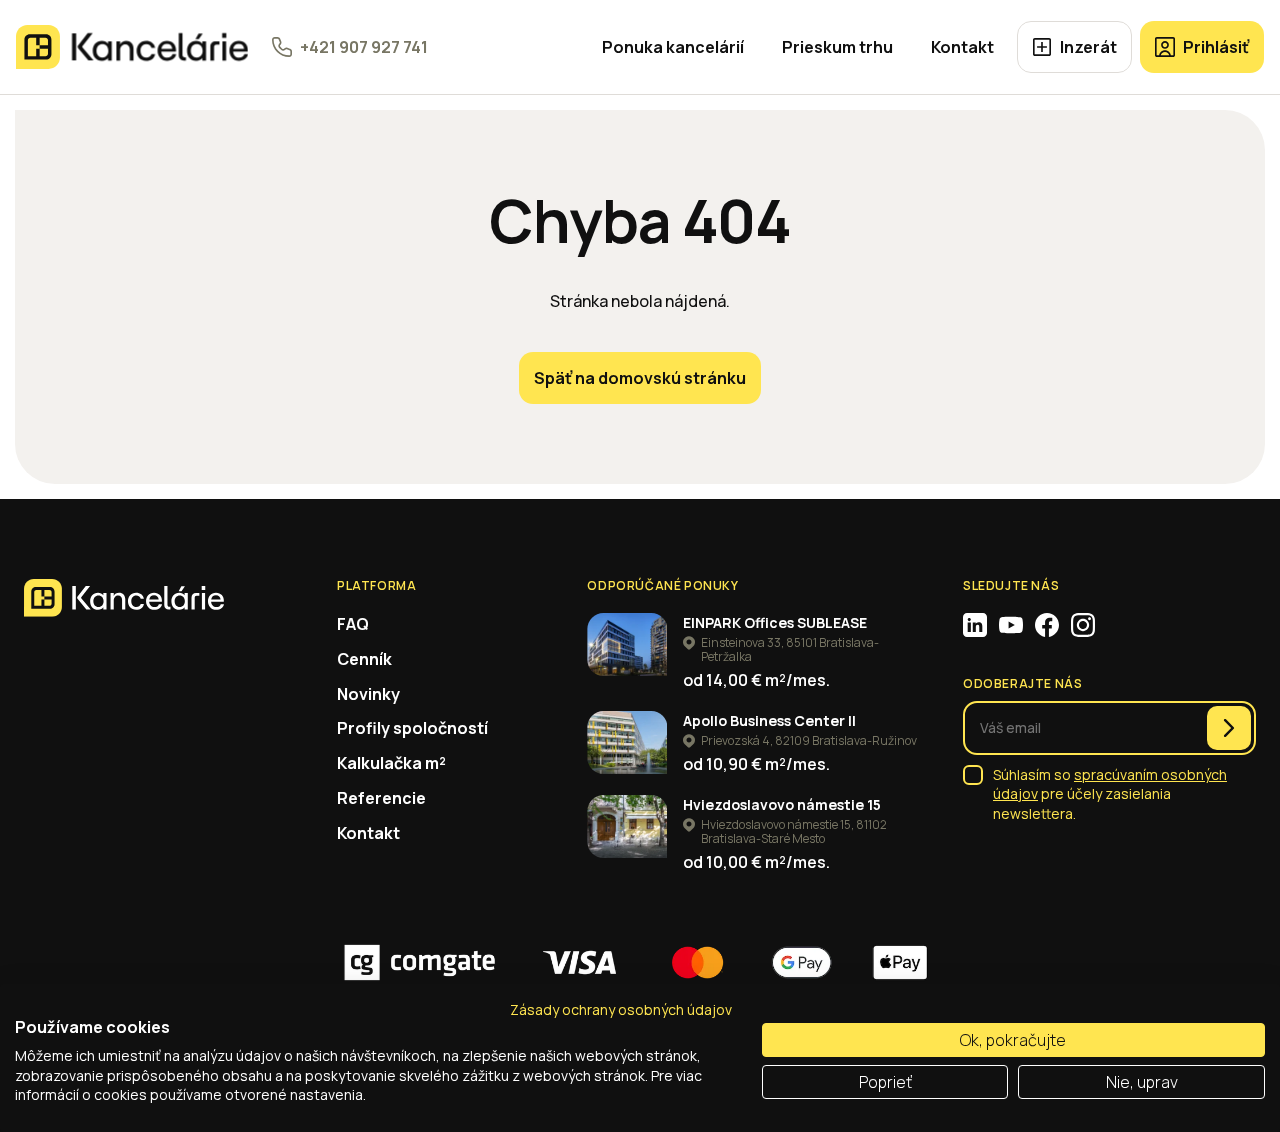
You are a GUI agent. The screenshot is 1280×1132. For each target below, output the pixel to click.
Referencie (381, 798)
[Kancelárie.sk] (132, 47)
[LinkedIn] (975, 625)
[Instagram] (1083, 625)
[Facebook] (1047, 625)
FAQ (353, 624)
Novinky (368, 694)
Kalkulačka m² (391, 763)
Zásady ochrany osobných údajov (621, 1009)
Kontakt (962, 47)
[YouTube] (1011, 625)
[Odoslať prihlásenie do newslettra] (1229, 728)
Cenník (364, 659)
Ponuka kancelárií (673, 47)
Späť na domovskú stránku (640, 378)
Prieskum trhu (837, 47)
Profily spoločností (412, 728)
